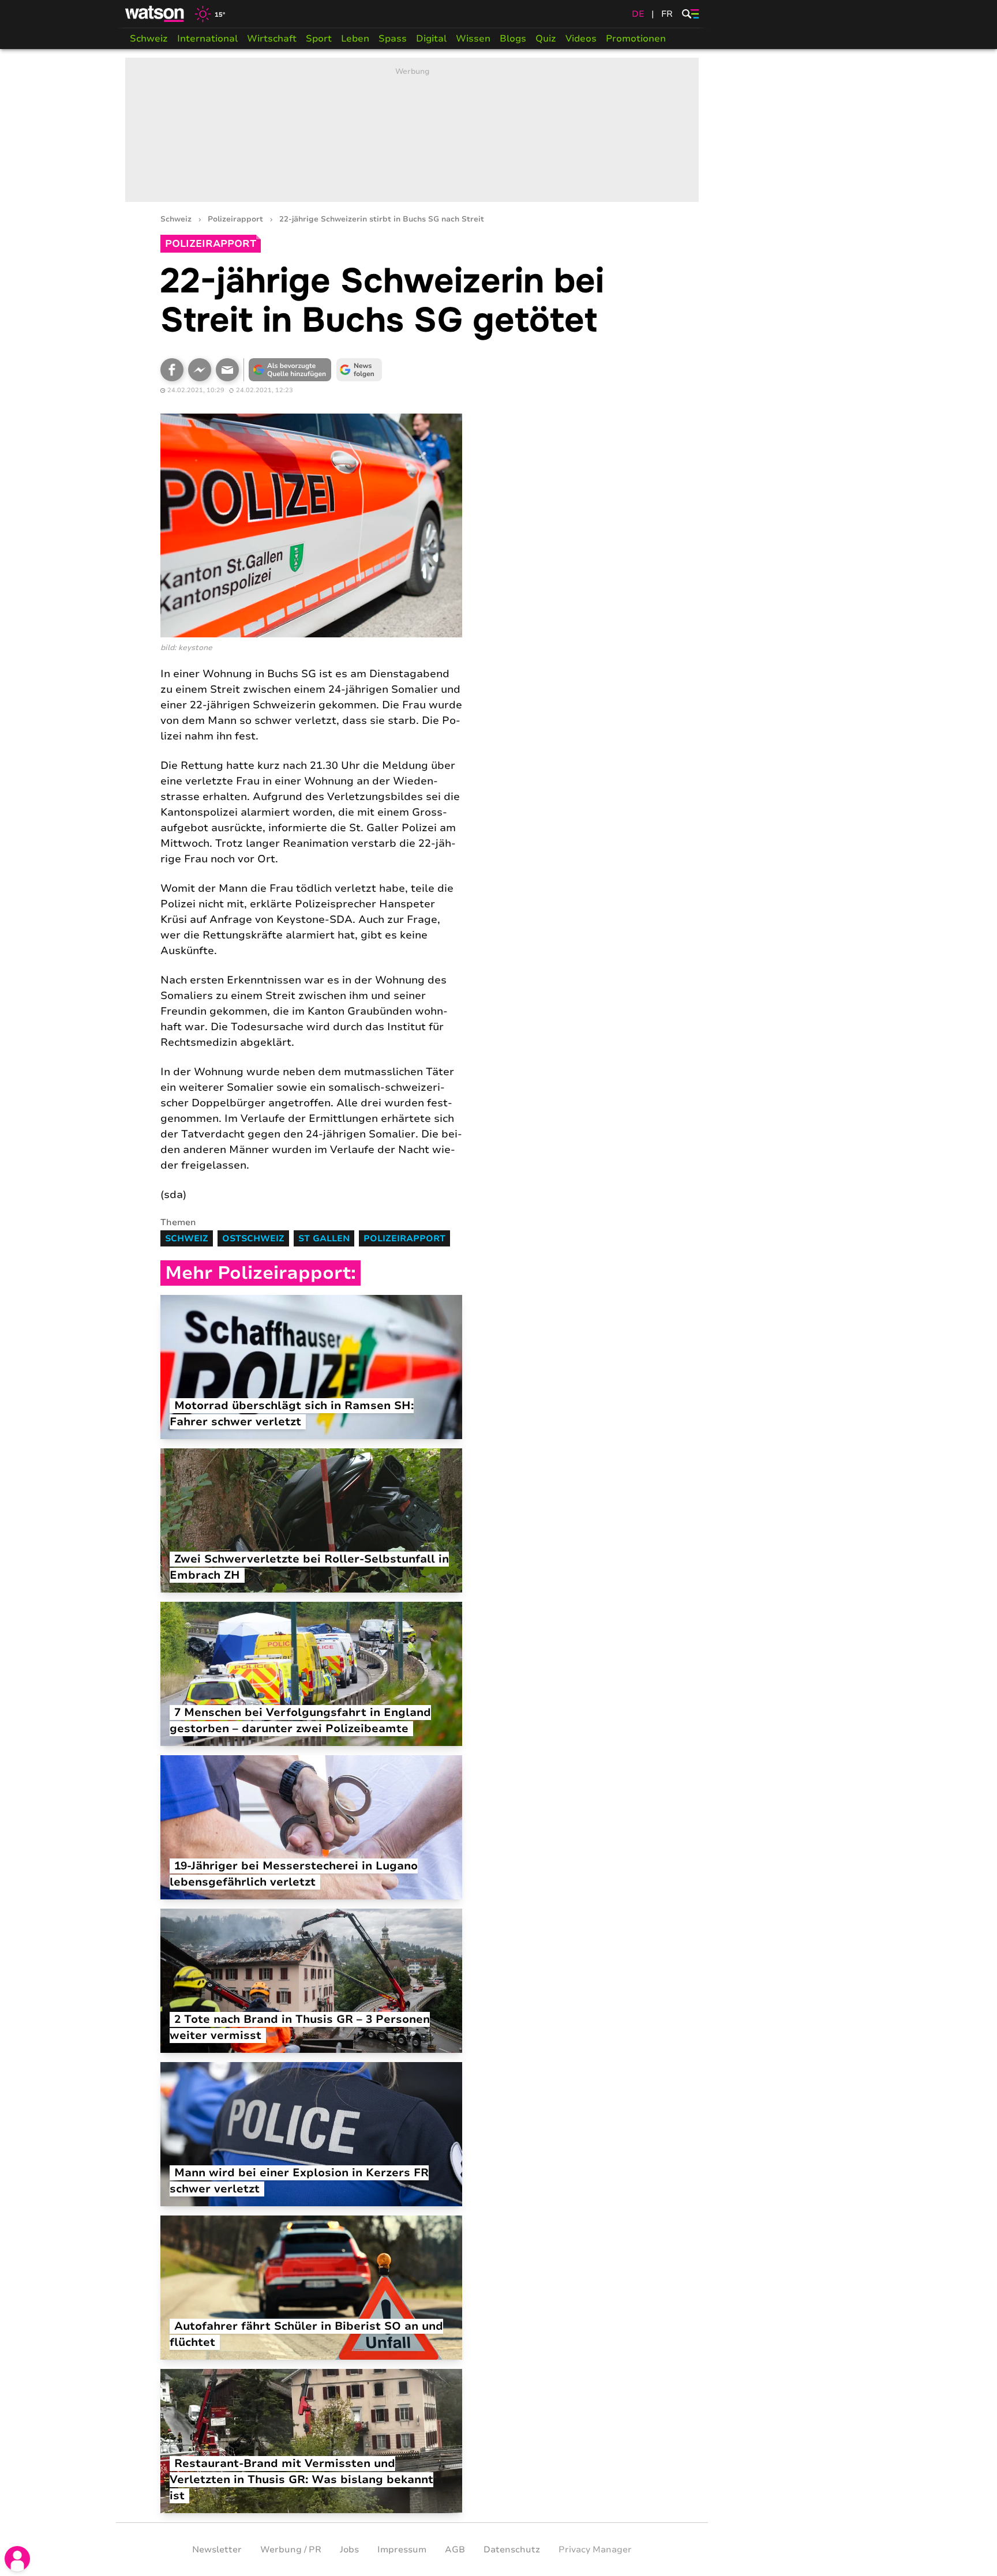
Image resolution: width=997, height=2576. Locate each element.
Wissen (473, 39)
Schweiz (149, 39)
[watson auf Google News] (359, 370)
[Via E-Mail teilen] (227, 370)
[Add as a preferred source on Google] (290, 370)
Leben (355, 39)
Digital (431, 39)
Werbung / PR (291, 2549)
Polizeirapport (235, 219)
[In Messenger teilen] (200, 370)
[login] (17, 2559)
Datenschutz (512, 2549)
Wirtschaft (272, 39)
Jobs (349, 2549)
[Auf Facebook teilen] (172, 370)
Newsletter (217, 2549)
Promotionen (636, 39)
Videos (581, 39)
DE (638, 14)
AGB (455, 2549)
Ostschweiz (253, 1238)
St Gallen (324, 1238)
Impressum (402, 2549)
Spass (393, 39)
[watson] (155, 14)
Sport (319, 39)
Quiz (546, 39)
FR (667, 14)
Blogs (513, 39)
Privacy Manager (595, 2549)
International (207, 39)
